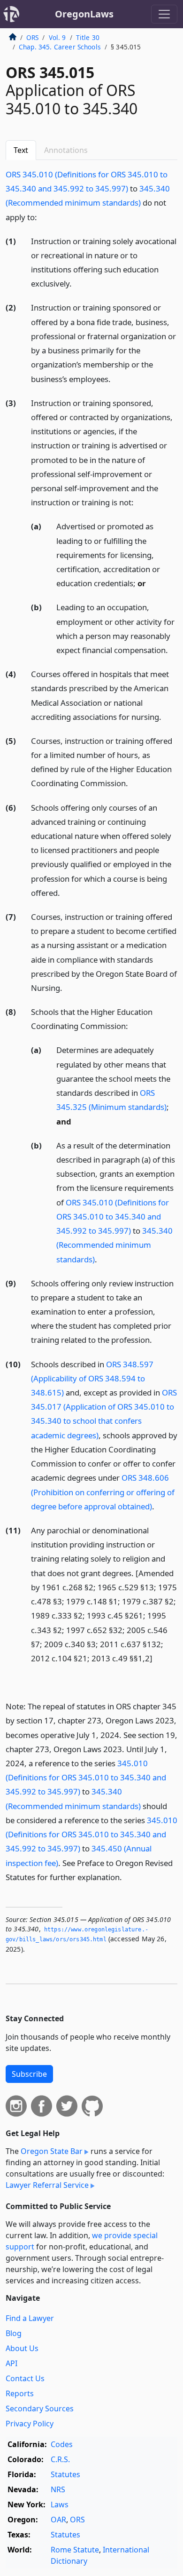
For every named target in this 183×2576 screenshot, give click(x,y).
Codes (62, 2444)
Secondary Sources (40, 2409)
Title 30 (88, 37)
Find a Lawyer (30, 2318)
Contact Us (25, 2378)
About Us (22, 2348)
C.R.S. (60, 2459)
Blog (14, 2333)
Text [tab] (21, 150)
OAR (58, 2520)
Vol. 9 (57, 37)
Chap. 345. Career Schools (60, 47)
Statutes (65, 2474)
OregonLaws (84, 14)
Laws (60, 2504)
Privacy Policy (30, 2424)
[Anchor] (42, 217)
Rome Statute (75, 2550)
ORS (32, 37)
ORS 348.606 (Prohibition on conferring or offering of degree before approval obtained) (103, 1492)
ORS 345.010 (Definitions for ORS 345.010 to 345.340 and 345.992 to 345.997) (113, 1216)
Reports (20, 2393)
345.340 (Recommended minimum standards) (114, 1245)
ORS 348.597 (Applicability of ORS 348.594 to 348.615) (92, 1378)
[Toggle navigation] (164, 14)
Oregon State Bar (52, 2151)
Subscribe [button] (29, 2074)
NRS (58, 2489)
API (11, 2363)
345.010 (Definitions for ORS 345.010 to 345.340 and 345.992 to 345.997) (86, 1777)
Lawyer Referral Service (47, 2185)
